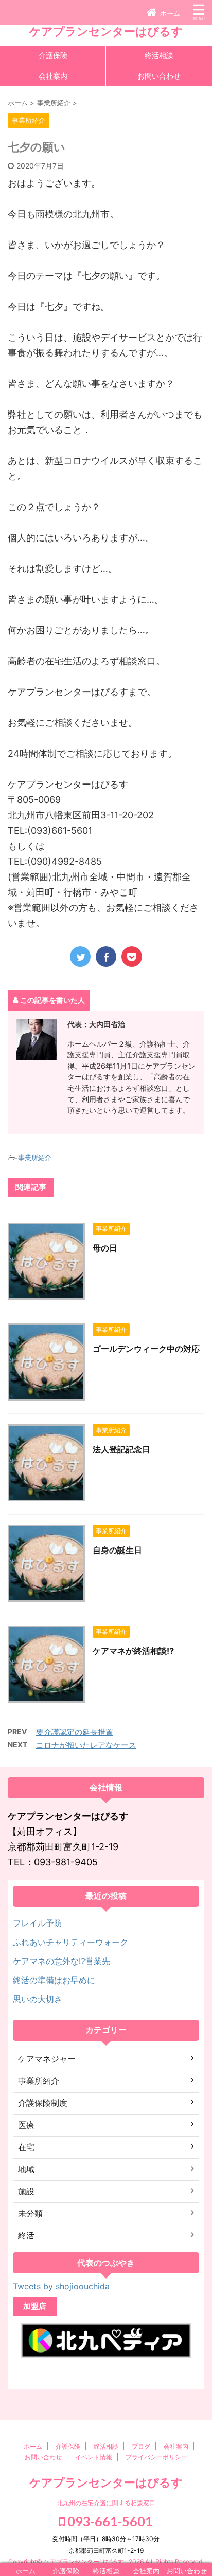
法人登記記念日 (121, 1449)
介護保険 (53, 55)
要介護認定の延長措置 (75, 1732)
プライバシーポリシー (156, 2457)
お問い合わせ (159, 76)
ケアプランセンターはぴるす (106, 31)
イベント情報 (94, 2457)
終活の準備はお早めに (54, 1980)
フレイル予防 (38, 1923)
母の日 (105, 1248)
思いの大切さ (38, 1999)
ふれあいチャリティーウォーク (70, 1942)
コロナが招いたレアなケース (86, 1745)
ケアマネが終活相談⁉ (133, 1651)
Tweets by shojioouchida (61, 2286)
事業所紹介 (35, 1158)
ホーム (33, 2446)
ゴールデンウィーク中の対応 (146, 1349)
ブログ (141, 2446)
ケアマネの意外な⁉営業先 (61, 1961)
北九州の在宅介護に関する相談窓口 (106, 2503)
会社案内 (53, 76)
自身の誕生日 (117, 1550)
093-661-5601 (109, 2521)
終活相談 (159, 55)
